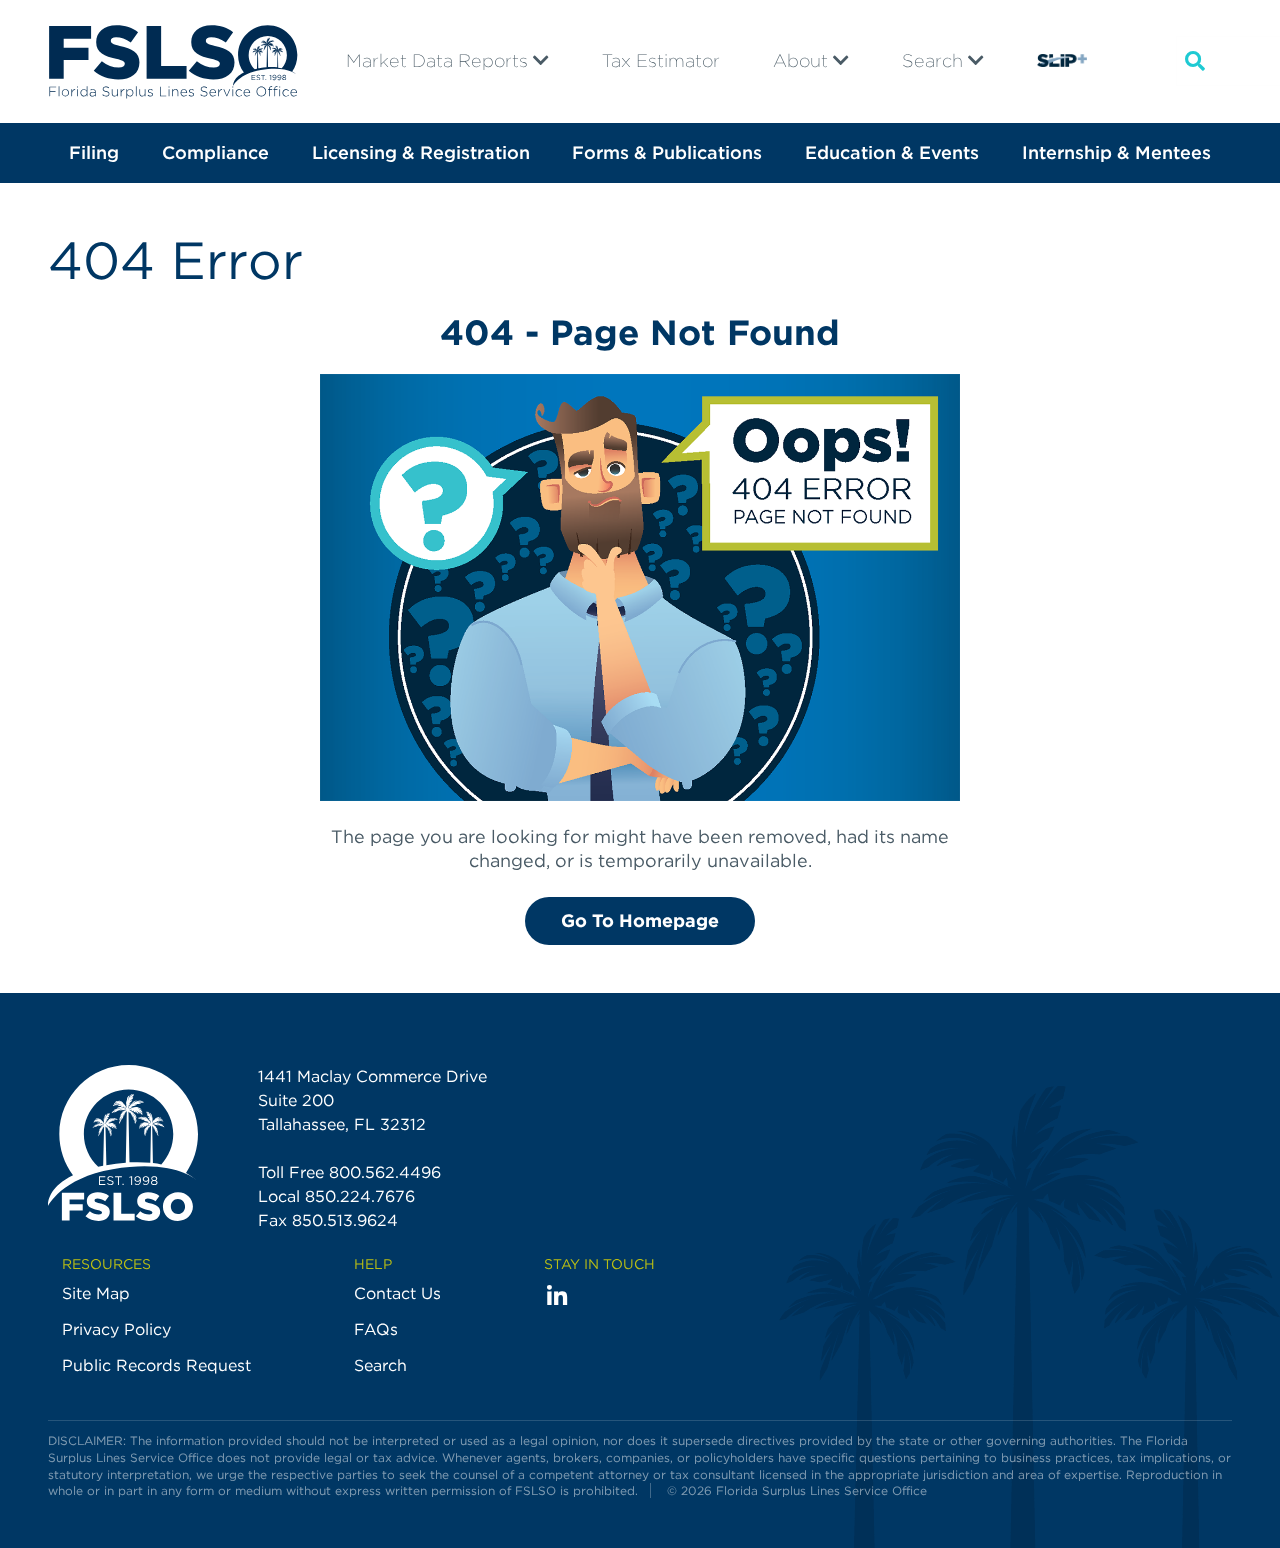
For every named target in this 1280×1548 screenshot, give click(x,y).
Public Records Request (156, 1365)
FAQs (376, 1329)
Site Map (96, 1293)
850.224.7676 (360, 1196)
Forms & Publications (667, 152)
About (803, 60)
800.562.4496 (385, 1172)
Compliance (215, 152)
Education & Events (892, 152)
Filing (94, 152)
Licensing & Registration (421, 152)
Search (935, 60)
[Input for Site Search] (1195, 61)
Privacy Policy (116, 1329)
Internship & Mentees (1116, 152)
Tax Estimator (661, 60)
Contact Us (397, 1293)
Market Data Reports (439, 60)
